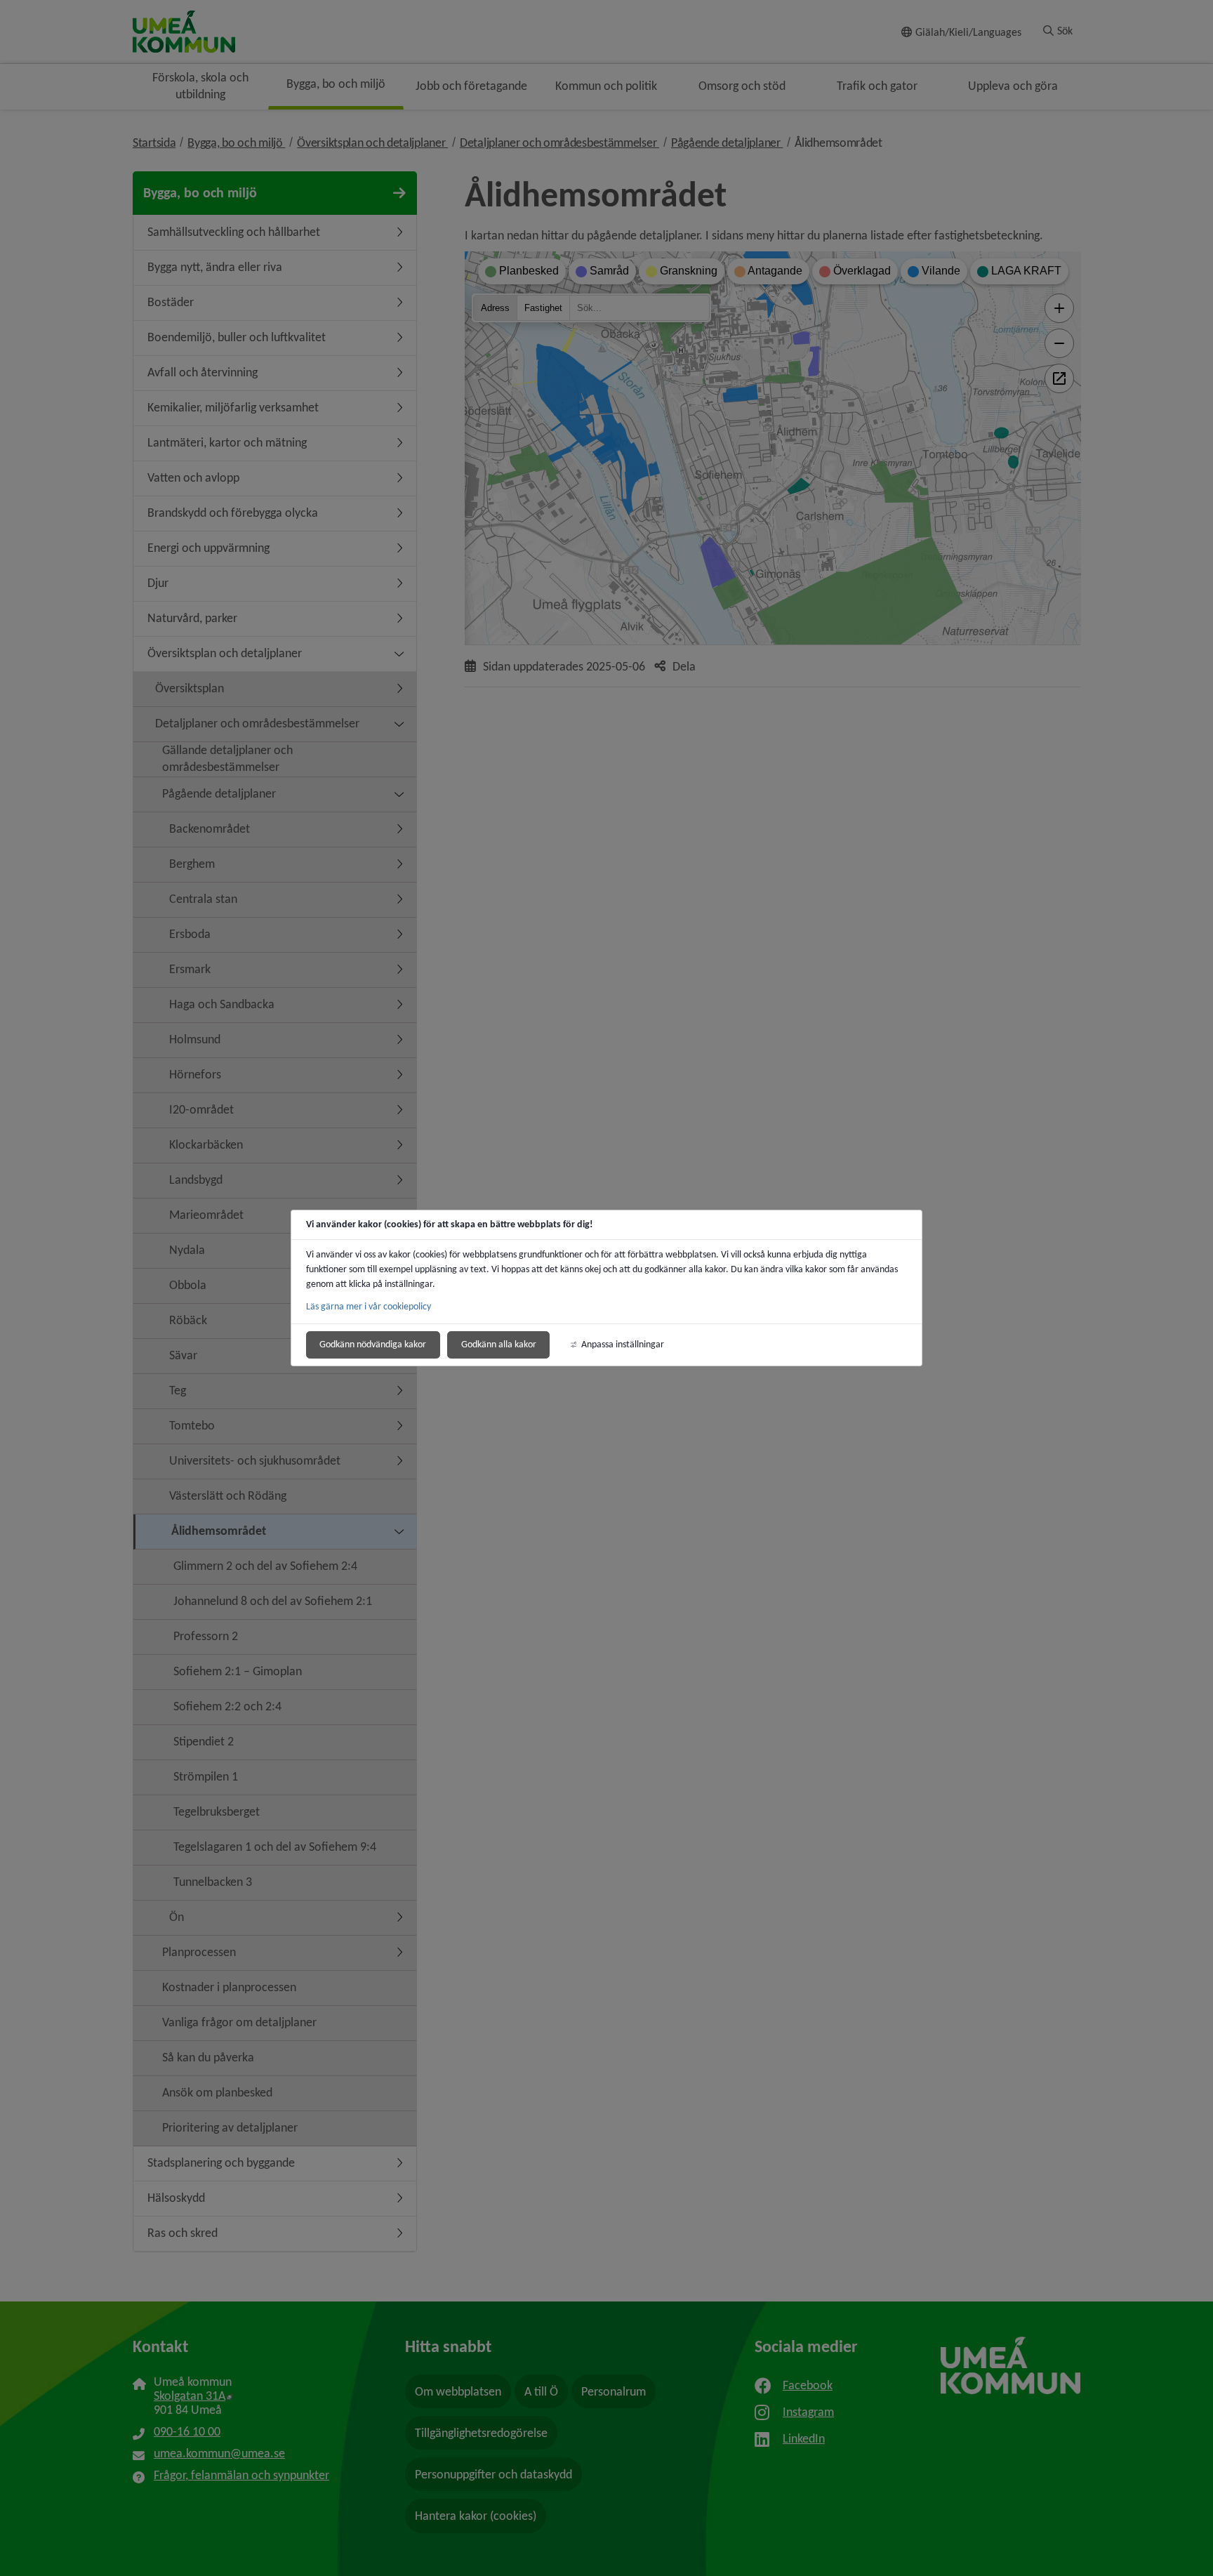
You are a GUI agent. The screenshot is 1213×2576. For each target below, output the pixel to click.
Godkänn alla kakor (499, 1344)
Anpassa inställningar (623, 1344)
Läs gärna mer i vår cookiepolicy (369, 1306)
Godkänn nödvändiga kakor (373, 1344)
